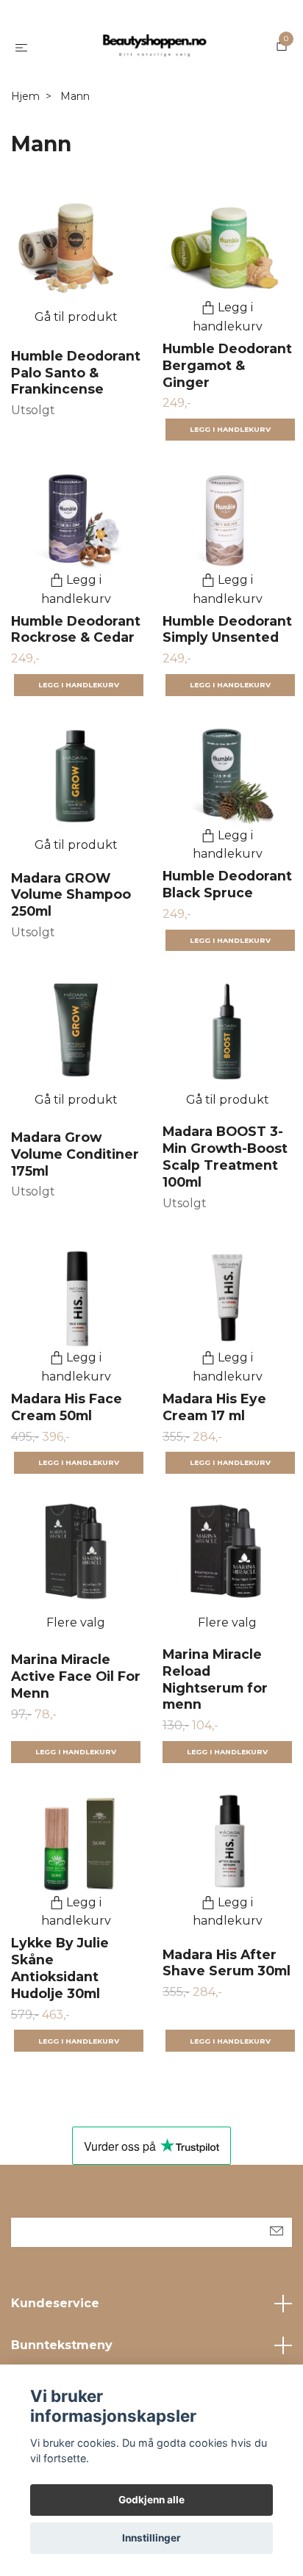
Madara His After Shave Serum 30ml (227, 1963)
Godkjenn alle (151, 2500)
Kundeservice (55, 2303)
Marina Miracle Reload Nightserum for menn (215, 1679)
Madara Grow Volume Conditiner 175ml (75, 1154)
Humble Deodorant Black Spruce (227, 884)
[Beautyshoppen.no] (154, 47)
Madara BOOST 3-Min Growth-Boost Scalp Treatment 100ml (225, 1157)
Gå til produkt (76, 317)
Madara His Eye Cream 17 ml (214, 1407)
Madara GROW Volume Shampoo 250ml (71, 895)
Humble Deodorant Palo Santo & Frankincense (76, 373)
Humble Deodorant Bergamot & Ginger (227, 365)
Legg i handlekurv (76, 1752)
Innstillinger (151, 2538)
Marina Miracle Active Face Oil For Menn (76, 1676)
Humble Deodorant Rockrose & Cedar (76, 629)
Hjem (25, 96)
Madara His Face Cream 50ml (67, 1407)
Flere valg (76, 1622)
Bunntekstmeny (62, 2345)
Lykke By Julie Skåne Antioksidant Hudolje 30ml (60, 1968)
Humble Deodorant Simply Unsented (227, 629)
